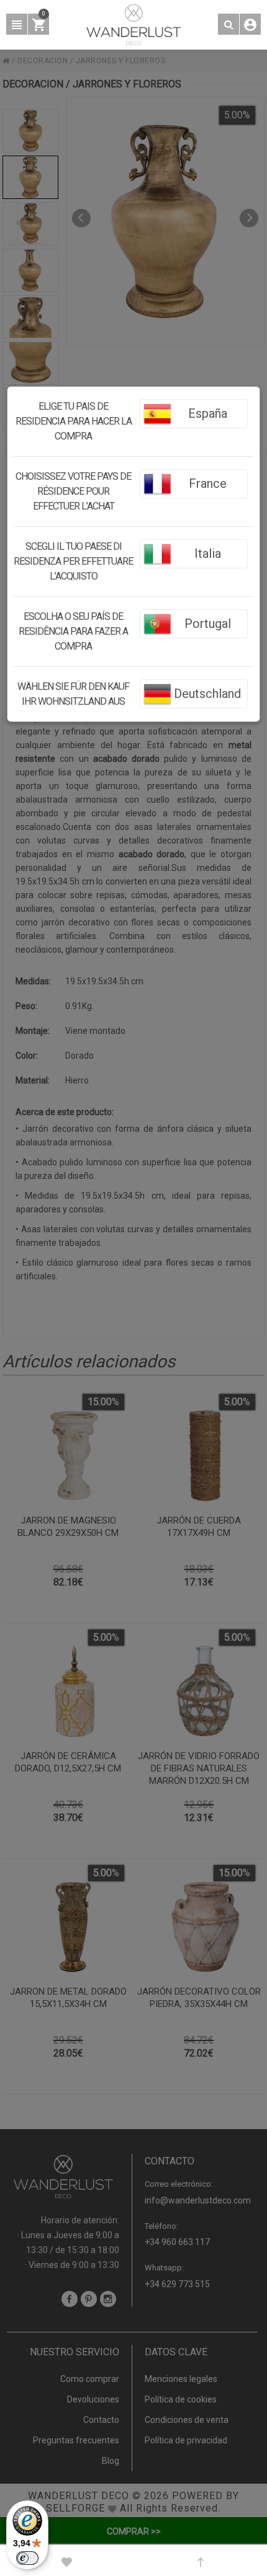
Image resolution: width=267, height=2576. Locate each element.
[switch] (27, 2558)
